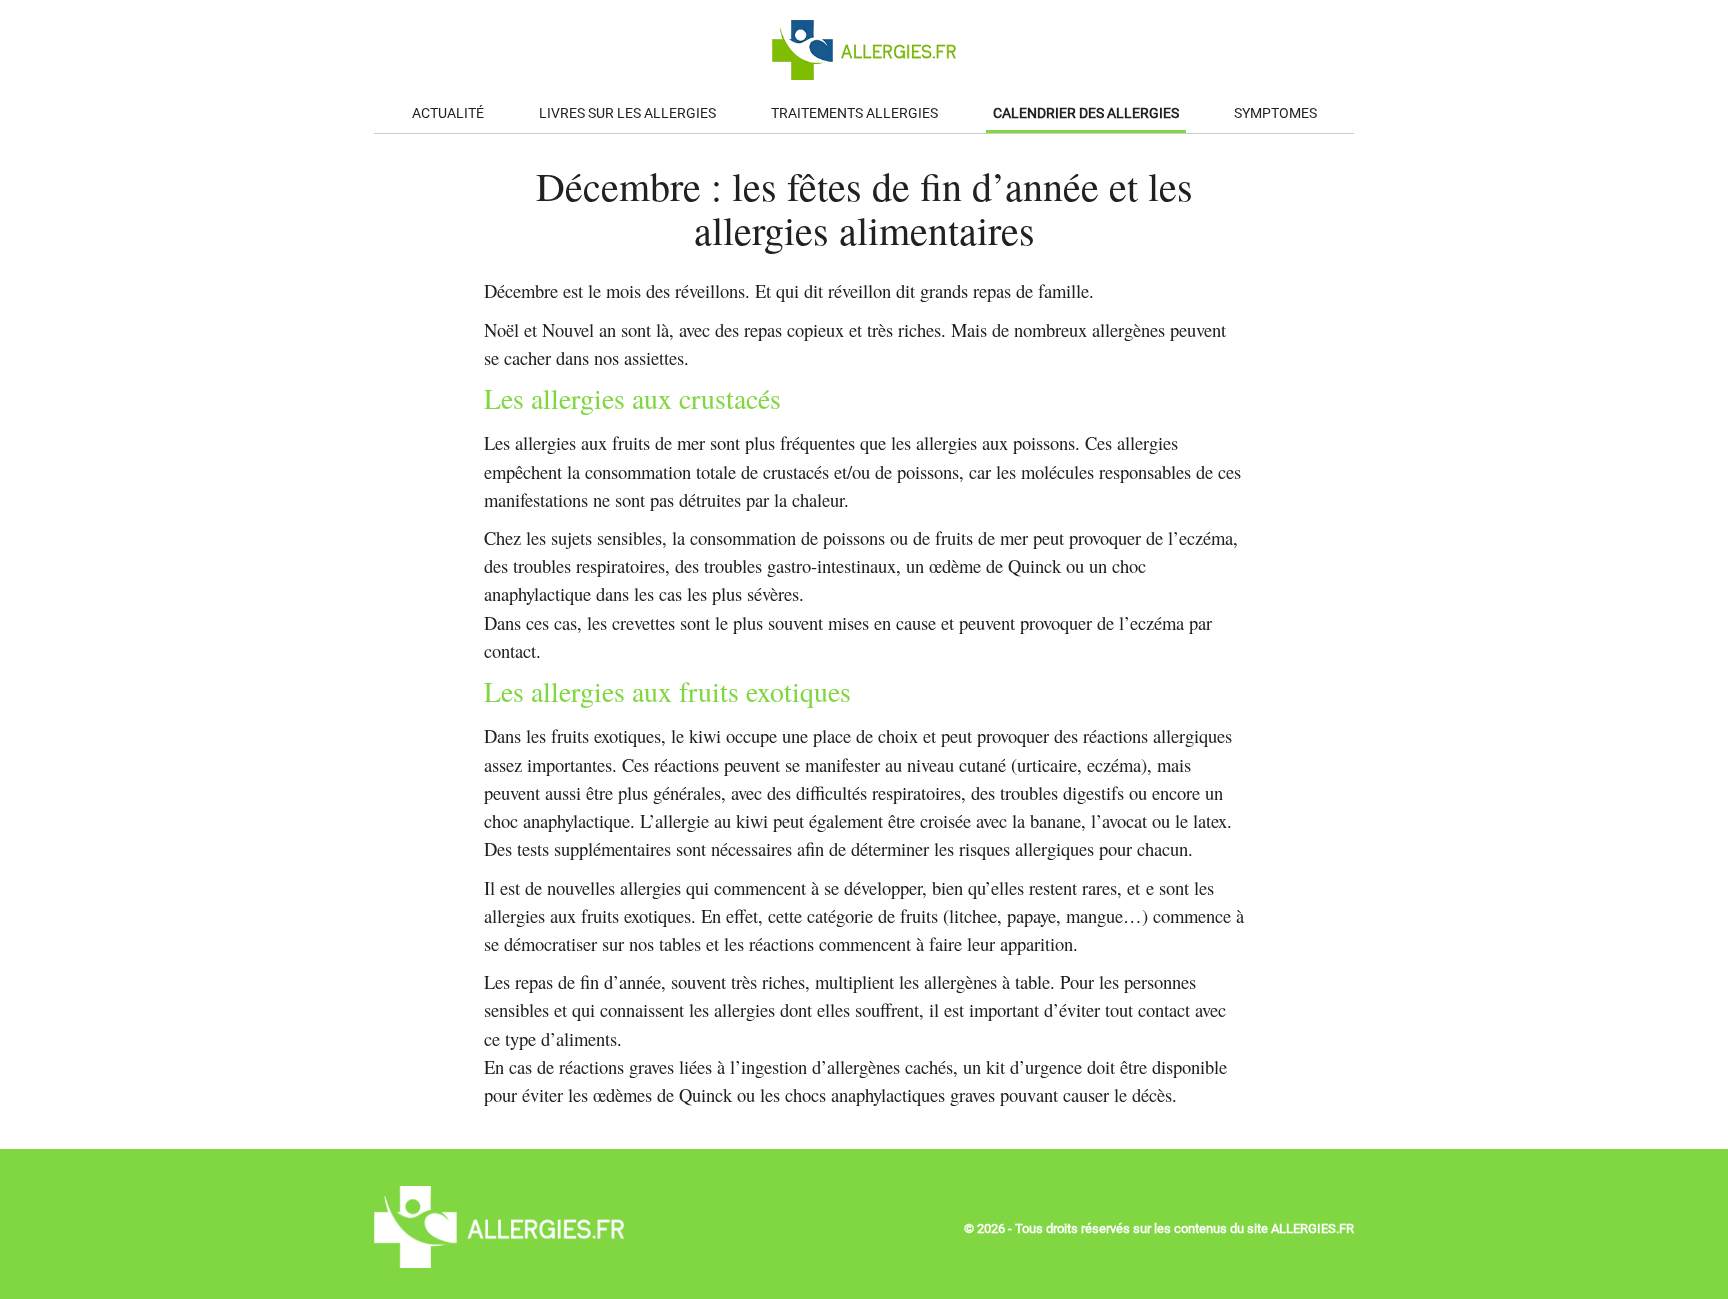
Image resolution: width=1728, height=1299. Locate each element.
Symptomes (1275, 113)
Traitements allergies (854, 113)
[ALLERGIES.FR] (499, 1262)
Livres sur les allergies (627, 113)
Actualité (448, 113)
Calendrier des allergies (1086, 113)
